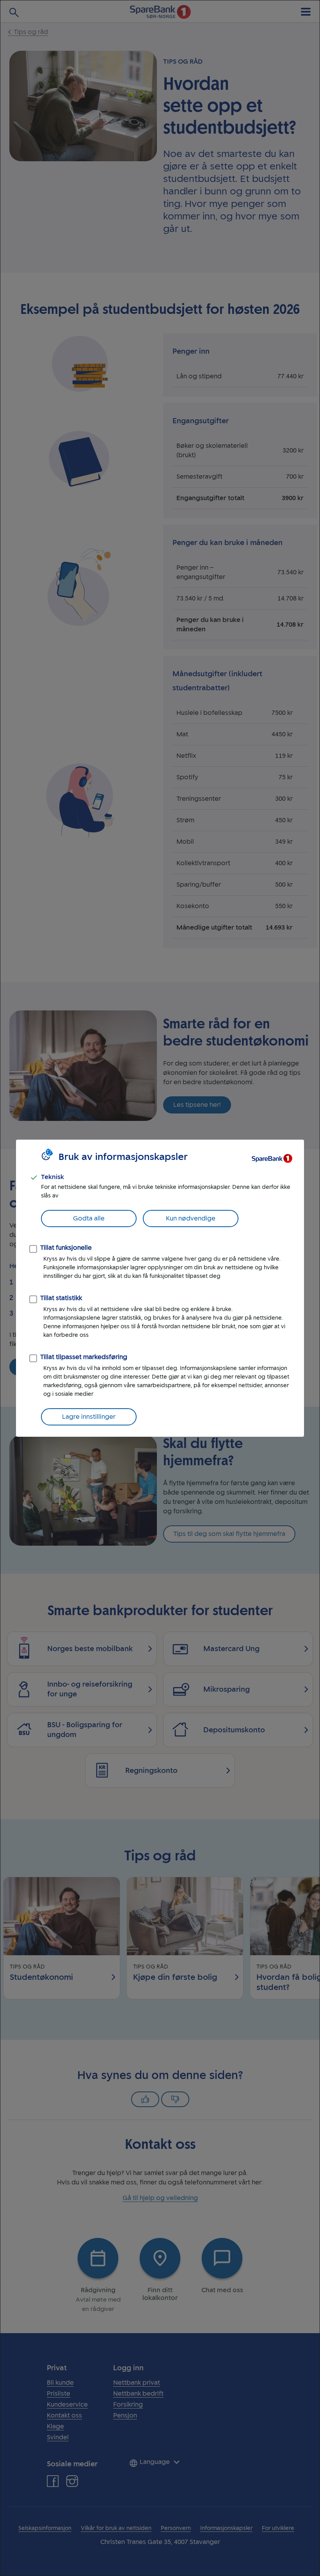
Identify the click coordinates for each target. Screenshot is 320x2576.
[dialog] (160, 1288)
